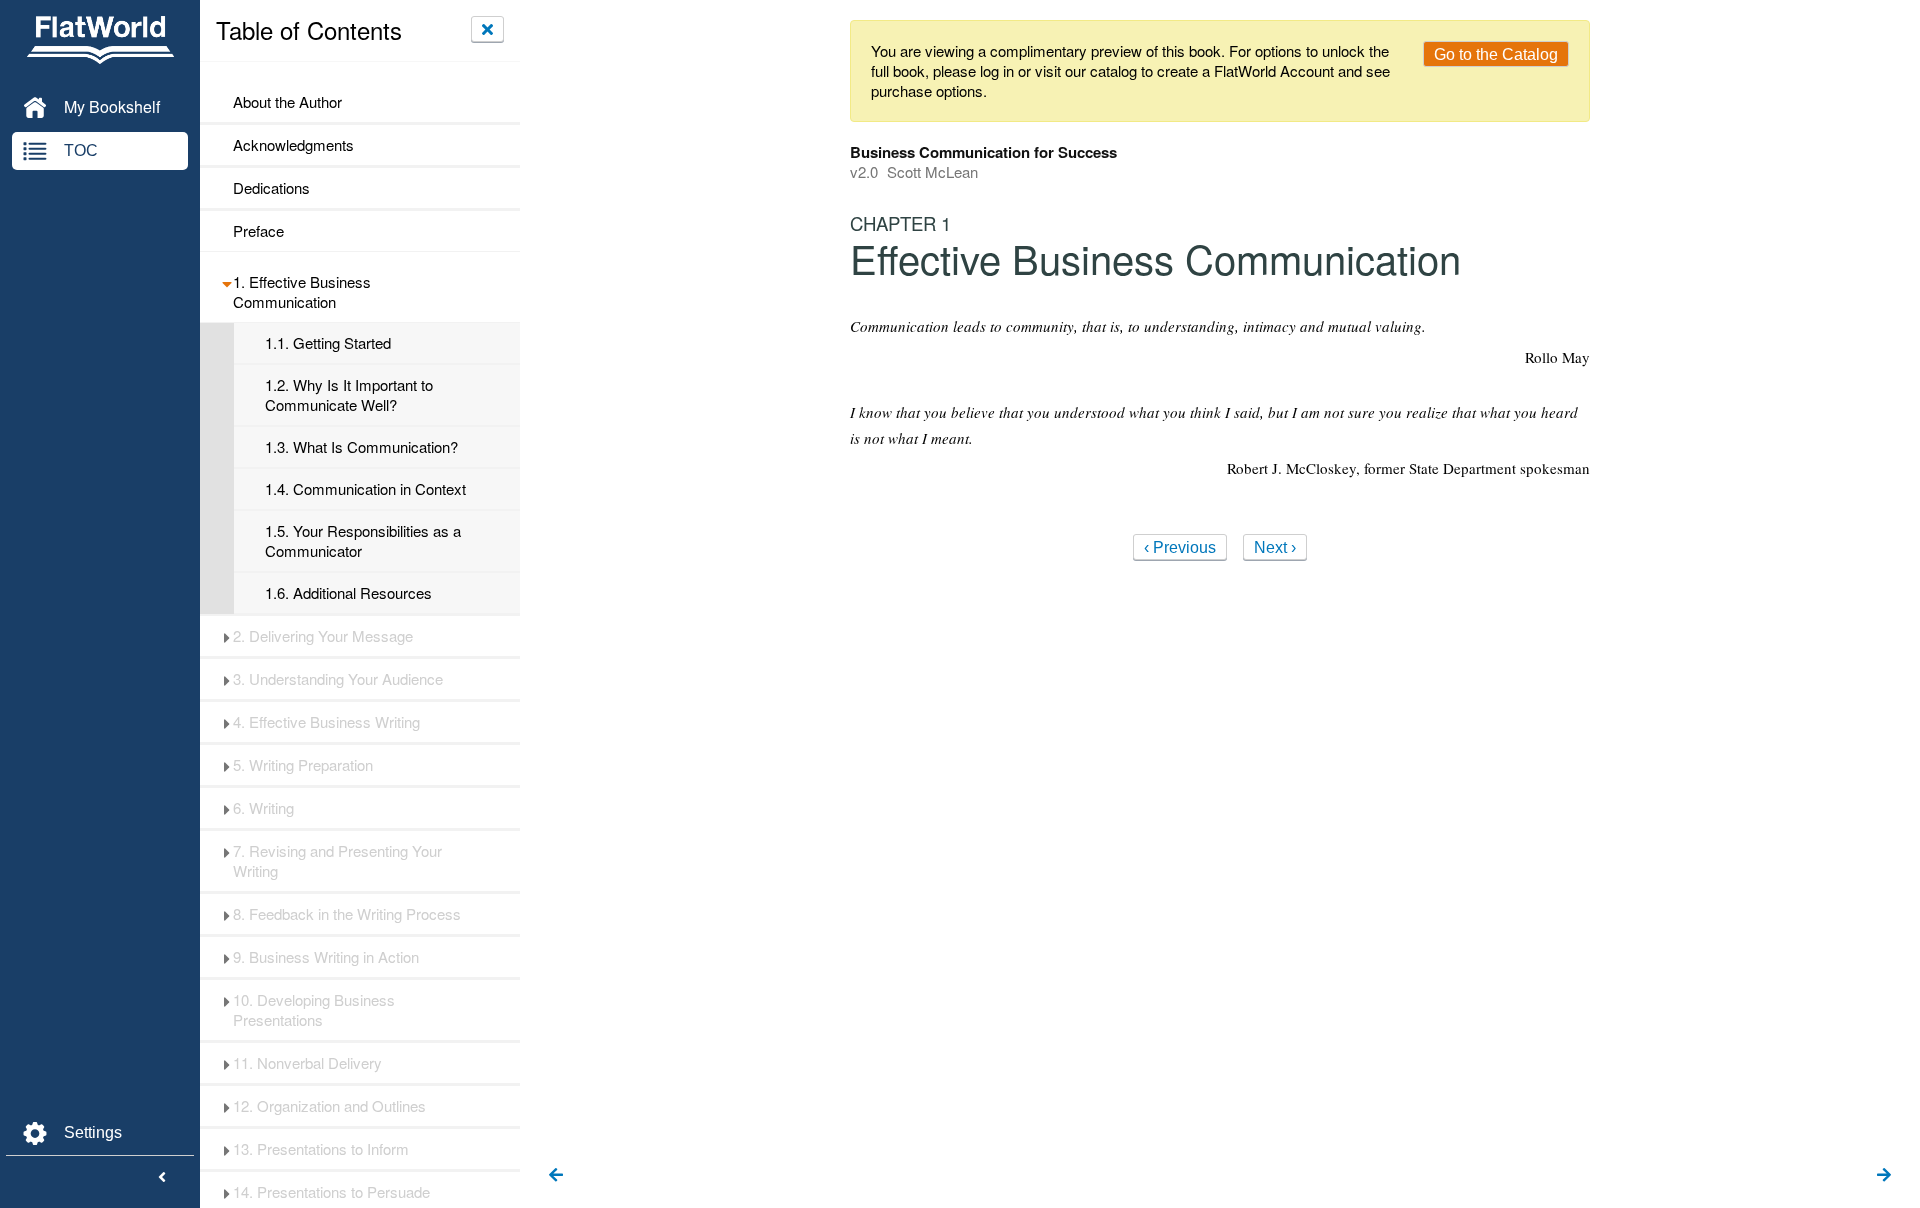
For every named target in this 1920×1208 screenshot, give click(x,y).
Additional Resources (348, 593)
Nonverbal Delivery (307, 1063)
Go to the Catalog (1496, 54)
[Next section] (1884, 1176)
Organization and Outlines (329, 1106)
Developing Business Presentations (314, 1010)
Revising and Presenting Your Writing (337, 861)
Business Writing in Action (326, 957)
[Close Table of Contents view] (487, 29)
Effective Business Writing (326, 722)
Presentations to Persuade (331, 1192)
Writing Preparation (303, 765)
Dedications (271, 188)
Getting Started (328, 343)
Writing (263, 808)
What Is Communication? (361, 447)
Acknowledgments (293, 145)
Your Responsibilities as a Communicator (363, 541)
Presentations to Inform (321, 1149)
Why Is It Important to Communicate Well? (349, 395)
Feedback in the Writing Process (347, 914)
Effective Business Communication (302, 292)
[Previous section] (556, 1176)
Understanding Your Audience (338, 679)
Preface (258, 231)
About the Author (287, 102)
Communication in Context (365, 489)
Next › (1275, 547)
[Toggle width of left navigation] (162, 1178)
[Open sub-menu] (226, 282)
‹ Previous (1180, 547)
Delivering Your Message (323, 636)
